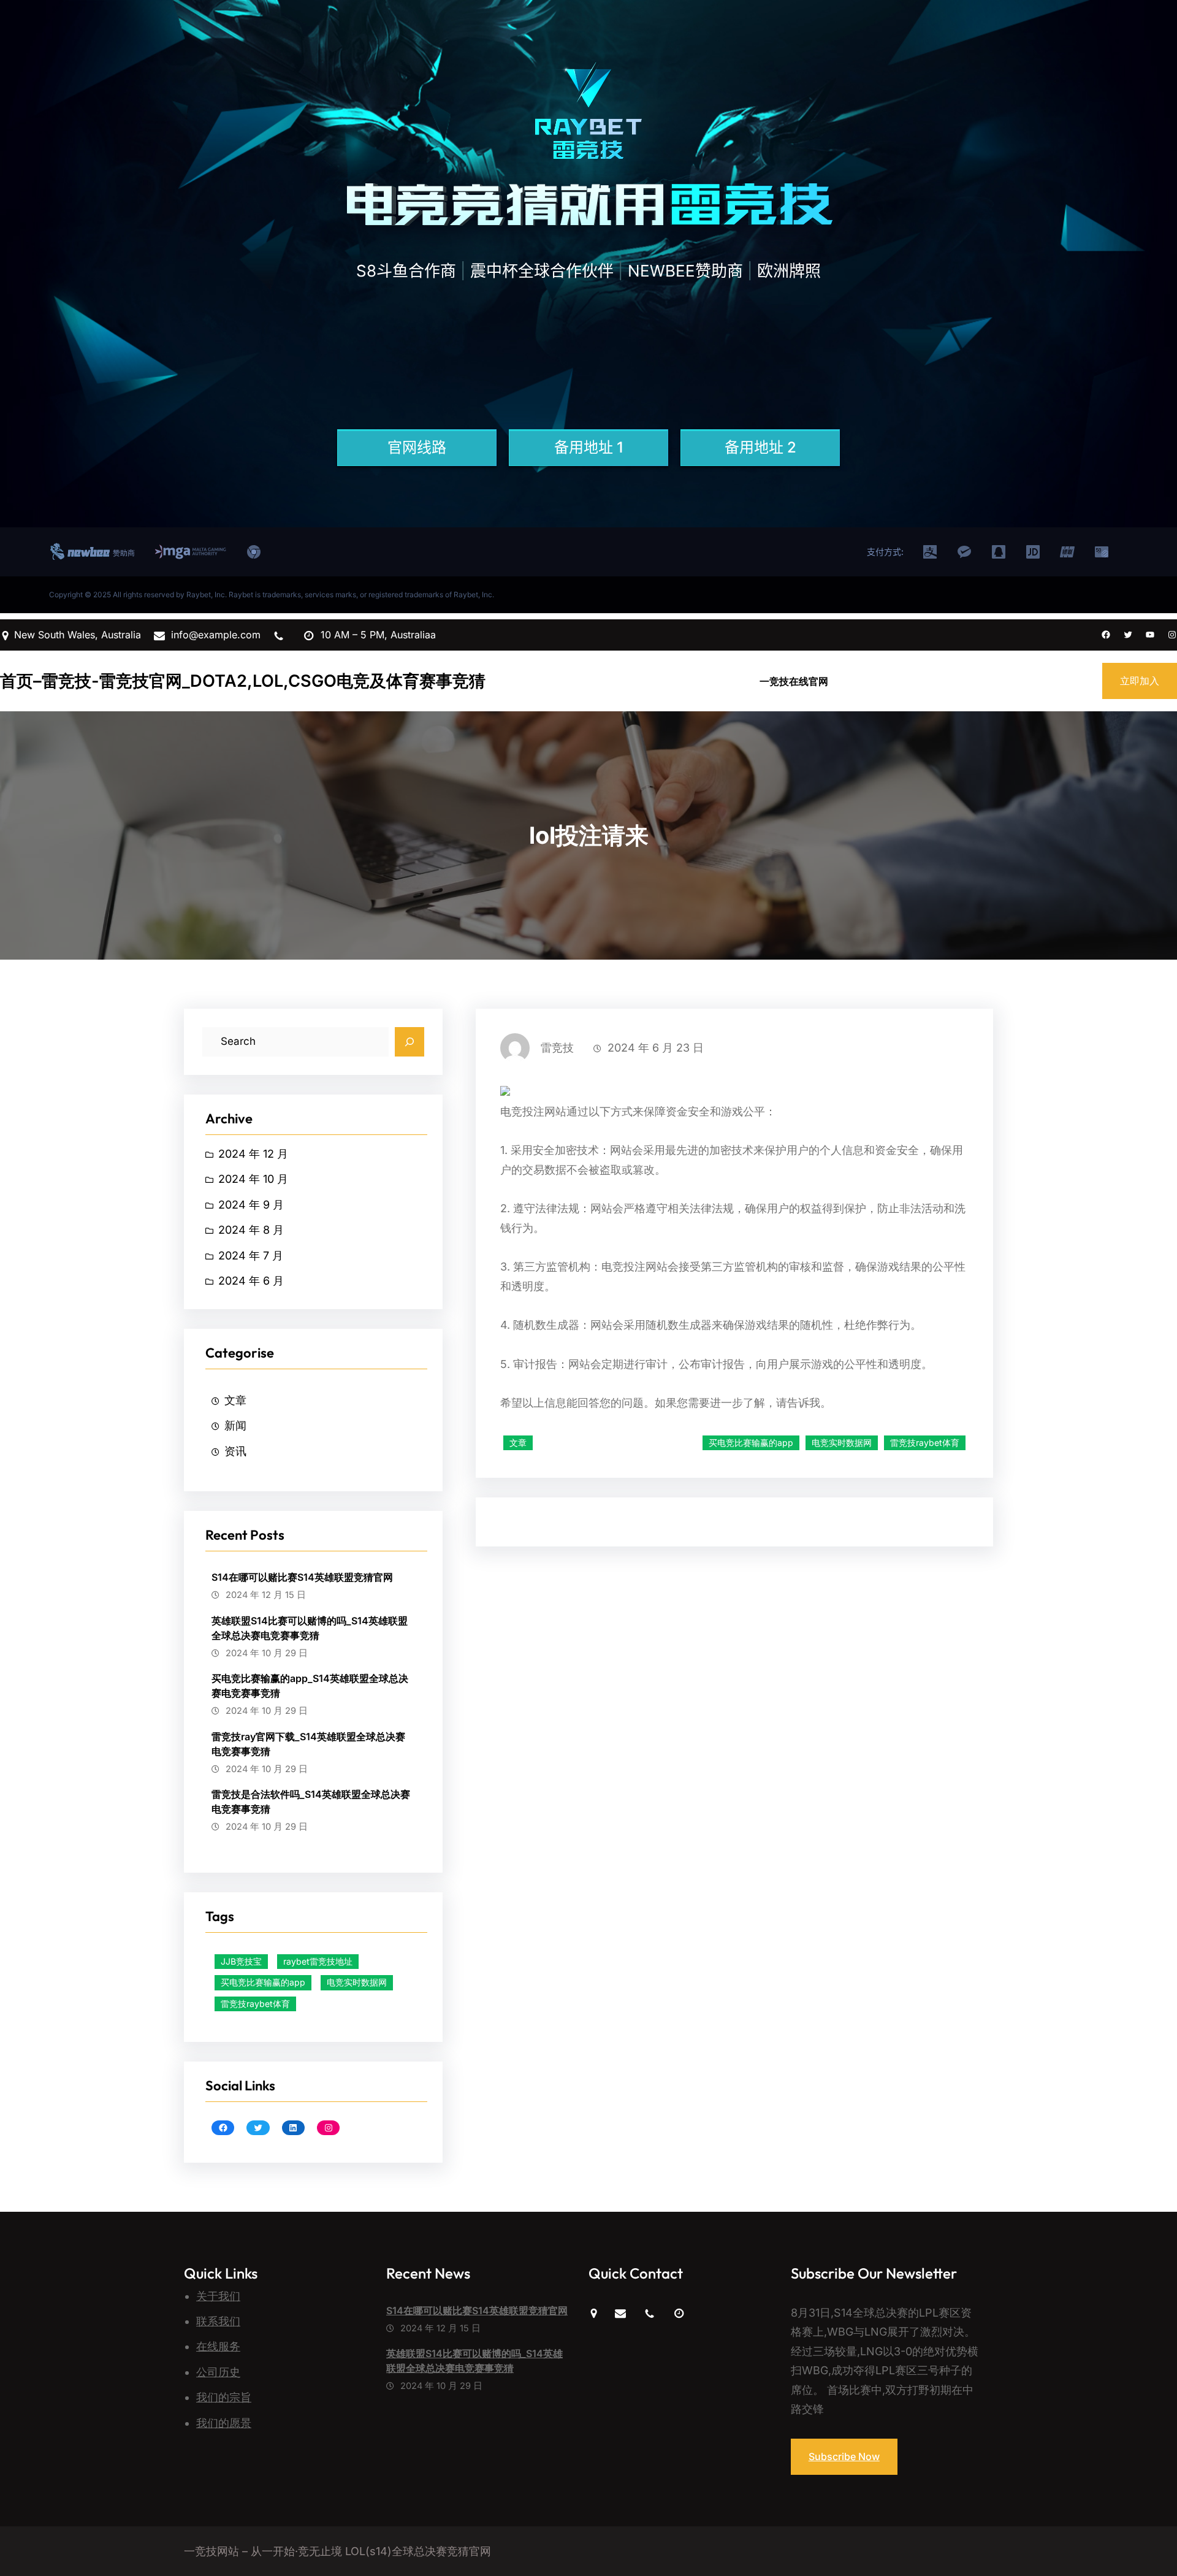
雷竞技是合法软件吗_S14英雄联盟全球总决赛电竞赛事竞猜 (311, 1802)
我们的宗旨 (224, 2397)
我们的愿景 (224, 2423)
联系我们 (218, 2321)
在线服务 (218, 2346)
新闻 (235, 1425)
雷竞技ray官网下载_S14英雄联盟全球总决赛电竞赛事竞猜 (308, 1744)
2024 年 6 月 (251, 1281)
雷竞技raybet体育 (255, 2004)
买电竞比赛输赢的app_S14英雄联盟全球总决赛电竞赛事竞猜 (310, 1686)
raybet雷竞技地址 (318, 1961)
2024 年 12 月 (253, 1154)
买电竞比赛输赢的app (263, 1982)
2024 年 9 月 (251, 1205)
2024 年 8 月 (251, 1230)
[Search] (409, 1042)
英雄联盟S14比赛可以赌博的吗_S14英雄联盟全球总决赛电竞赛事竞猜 (310, 1628)
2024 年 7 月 (251, 1256)
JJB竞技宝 (241, 1961)
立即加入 (1140, 681)
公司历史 (218, 2372)
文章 (235, 1400)
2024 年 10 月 (253, 1179)
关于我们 (218, 2296)
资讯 (235, 1451)
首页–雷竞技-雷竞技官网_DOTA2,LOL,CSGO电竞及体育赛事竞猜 (243, 681)
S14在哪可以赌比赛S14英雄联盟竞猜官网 (302, 1577)
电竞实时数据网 (357, 1982)
